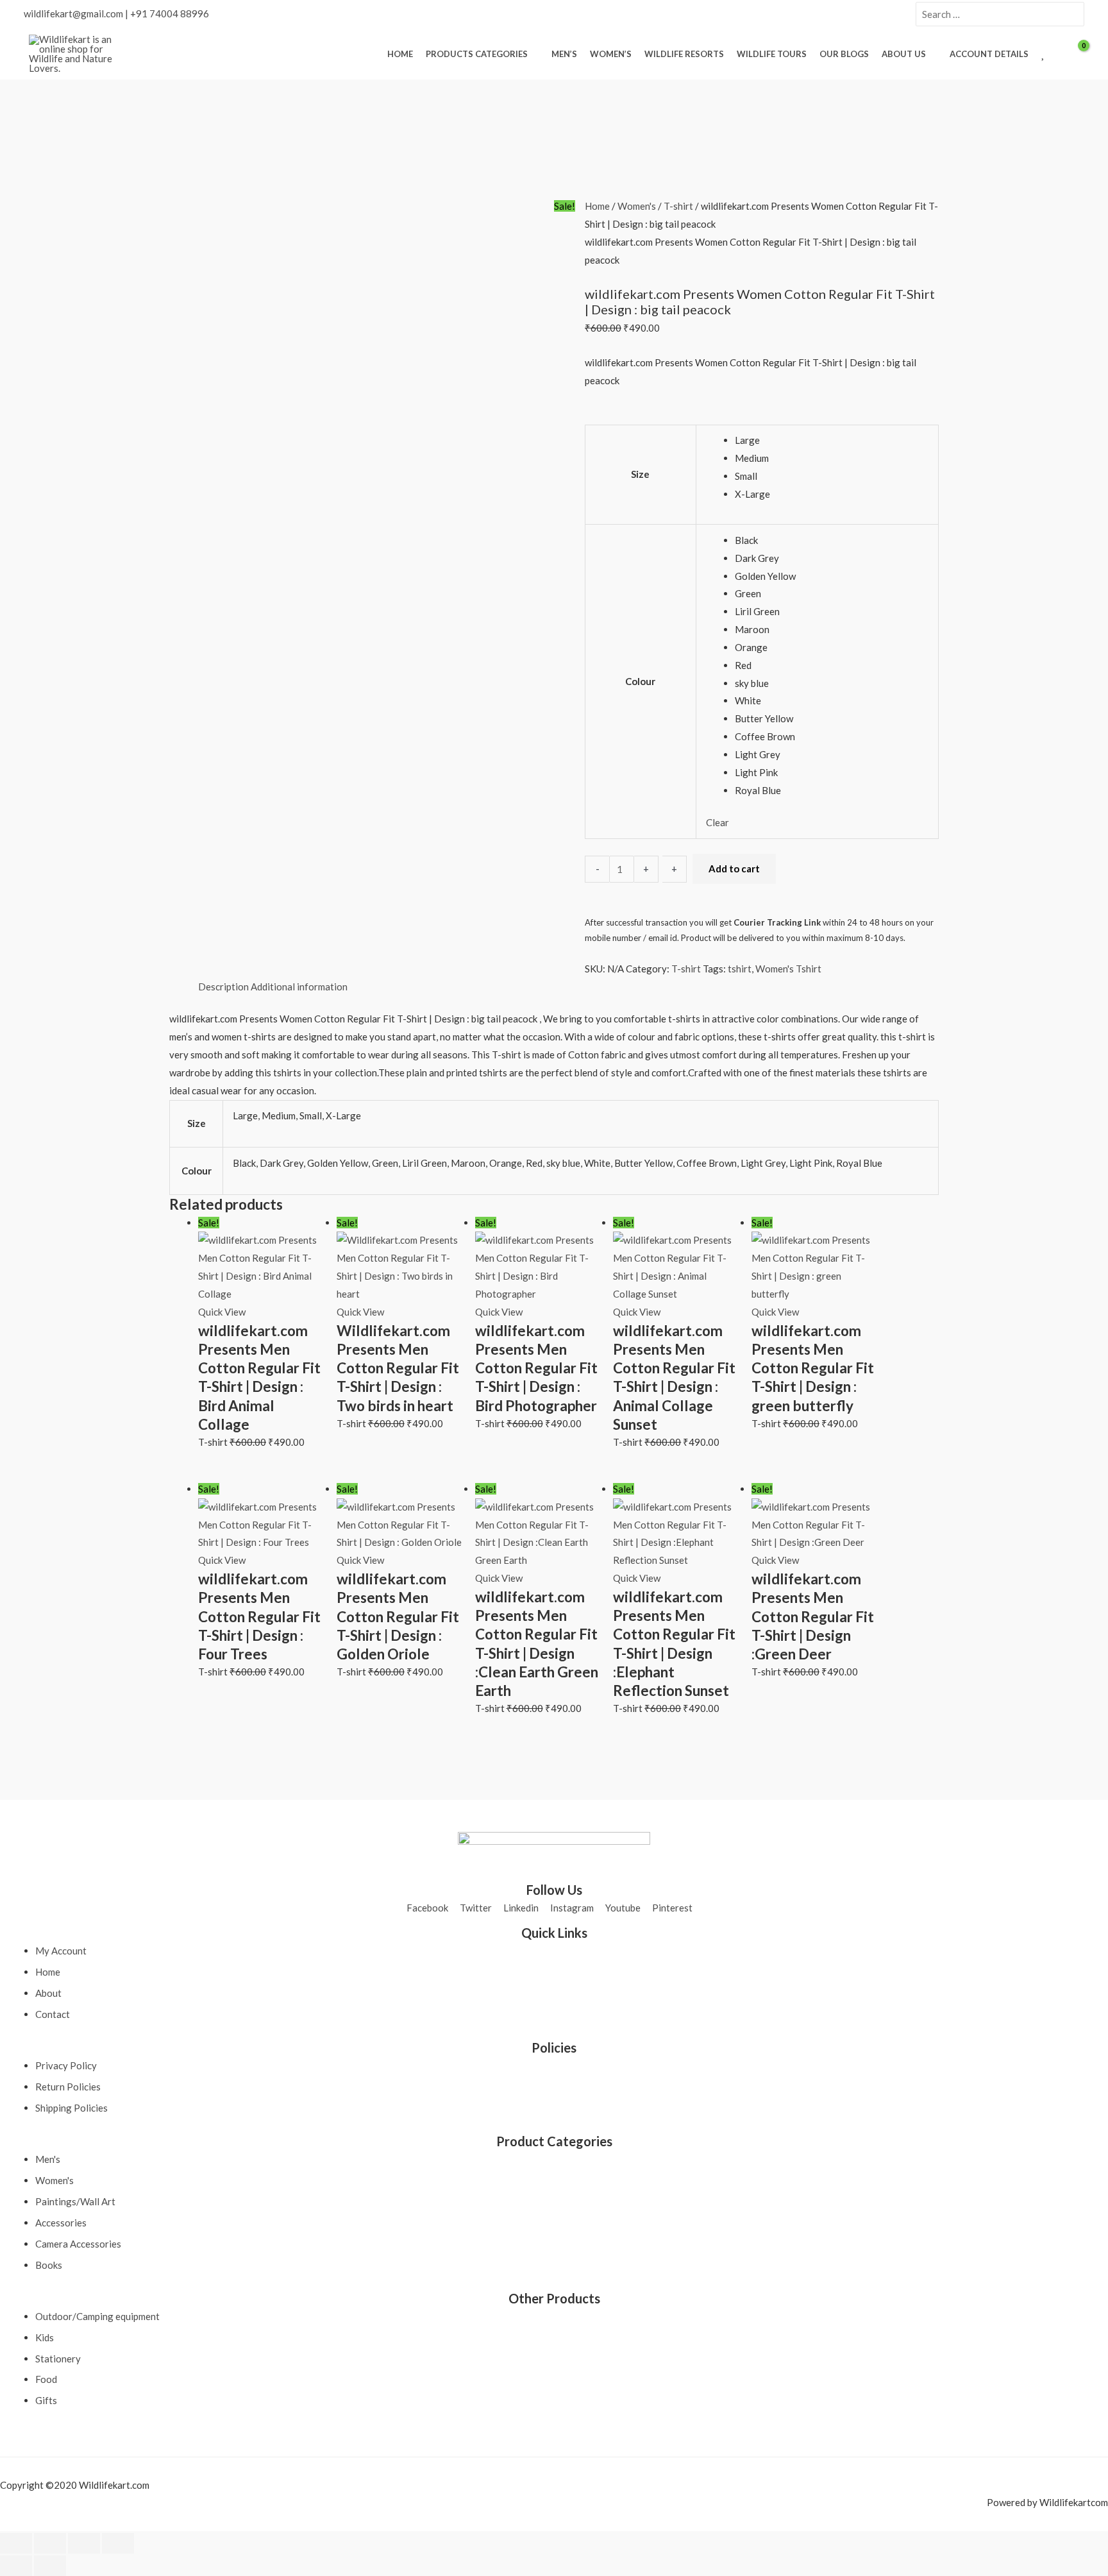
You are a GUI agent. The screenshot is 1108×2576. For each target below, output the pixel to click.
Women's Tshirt (788, 969)
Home (597, 206)
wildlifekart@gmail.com (73, 13)
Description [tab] (223, 987)
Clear (718, 822)
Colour (640, 681)
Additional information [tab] (299, 987)
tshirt (740, 969)
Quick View (222, 1312)
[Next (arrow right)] (50, 2566)
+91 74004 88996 (170, 13)
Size (640, 474)
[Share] (84, 2543)
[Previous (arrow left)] (16, 2566)
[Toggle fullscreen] (50, 2543)
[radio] (832, 441)
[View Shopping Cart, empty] (1075, 54)
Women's (637, 206)
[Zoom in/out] (16, 2543)
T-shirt (678, 206)
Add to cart (734, 869)
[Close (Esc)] (118, 2543)
